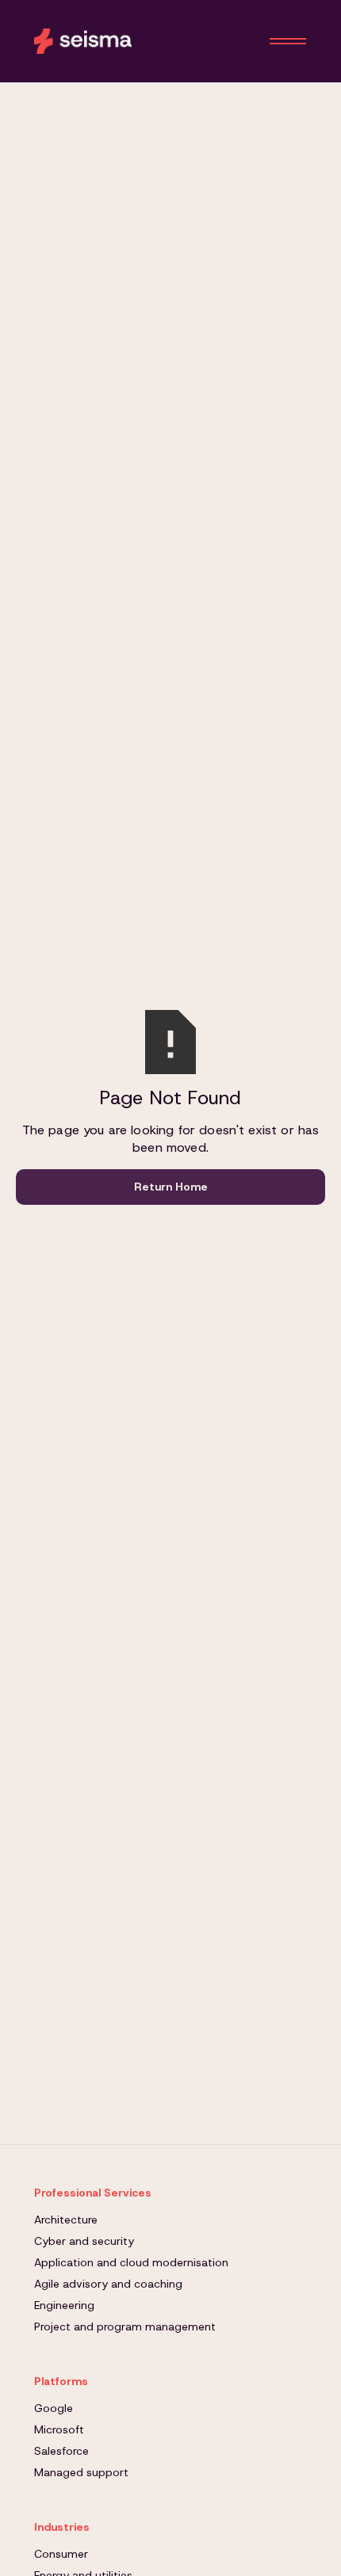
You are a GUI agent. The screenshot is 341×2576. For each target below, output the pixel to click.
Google (54, 2408)
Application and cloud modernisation (131, 2262)
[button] (288, 41)
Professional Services (93, 2193)
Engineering (64, 2305)
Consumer (61, 2554)
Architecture (66, 2220)
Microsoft (59, 2429)
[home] (83, 41)
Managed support (81, 2472)
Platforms (61, 2381)
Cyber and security (84, 2241)
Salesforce (61, 2451)
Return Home (171, 1187)
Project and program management (125, 2326)
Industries (62, 2527)
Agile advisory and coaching (108, 2284)
